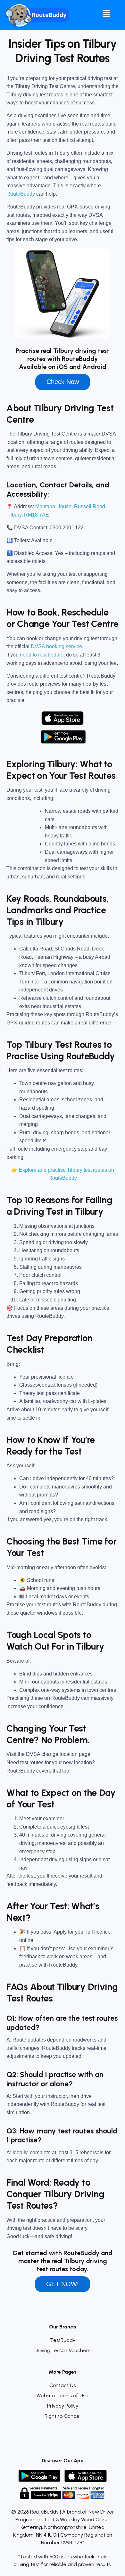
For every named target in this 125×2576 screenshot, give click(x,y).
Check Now (63, 382)
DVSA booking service (56, 646)
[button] (106, 14)
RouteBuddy (21, 194)
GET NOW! (63, 2284)
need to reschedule (42, 655)
